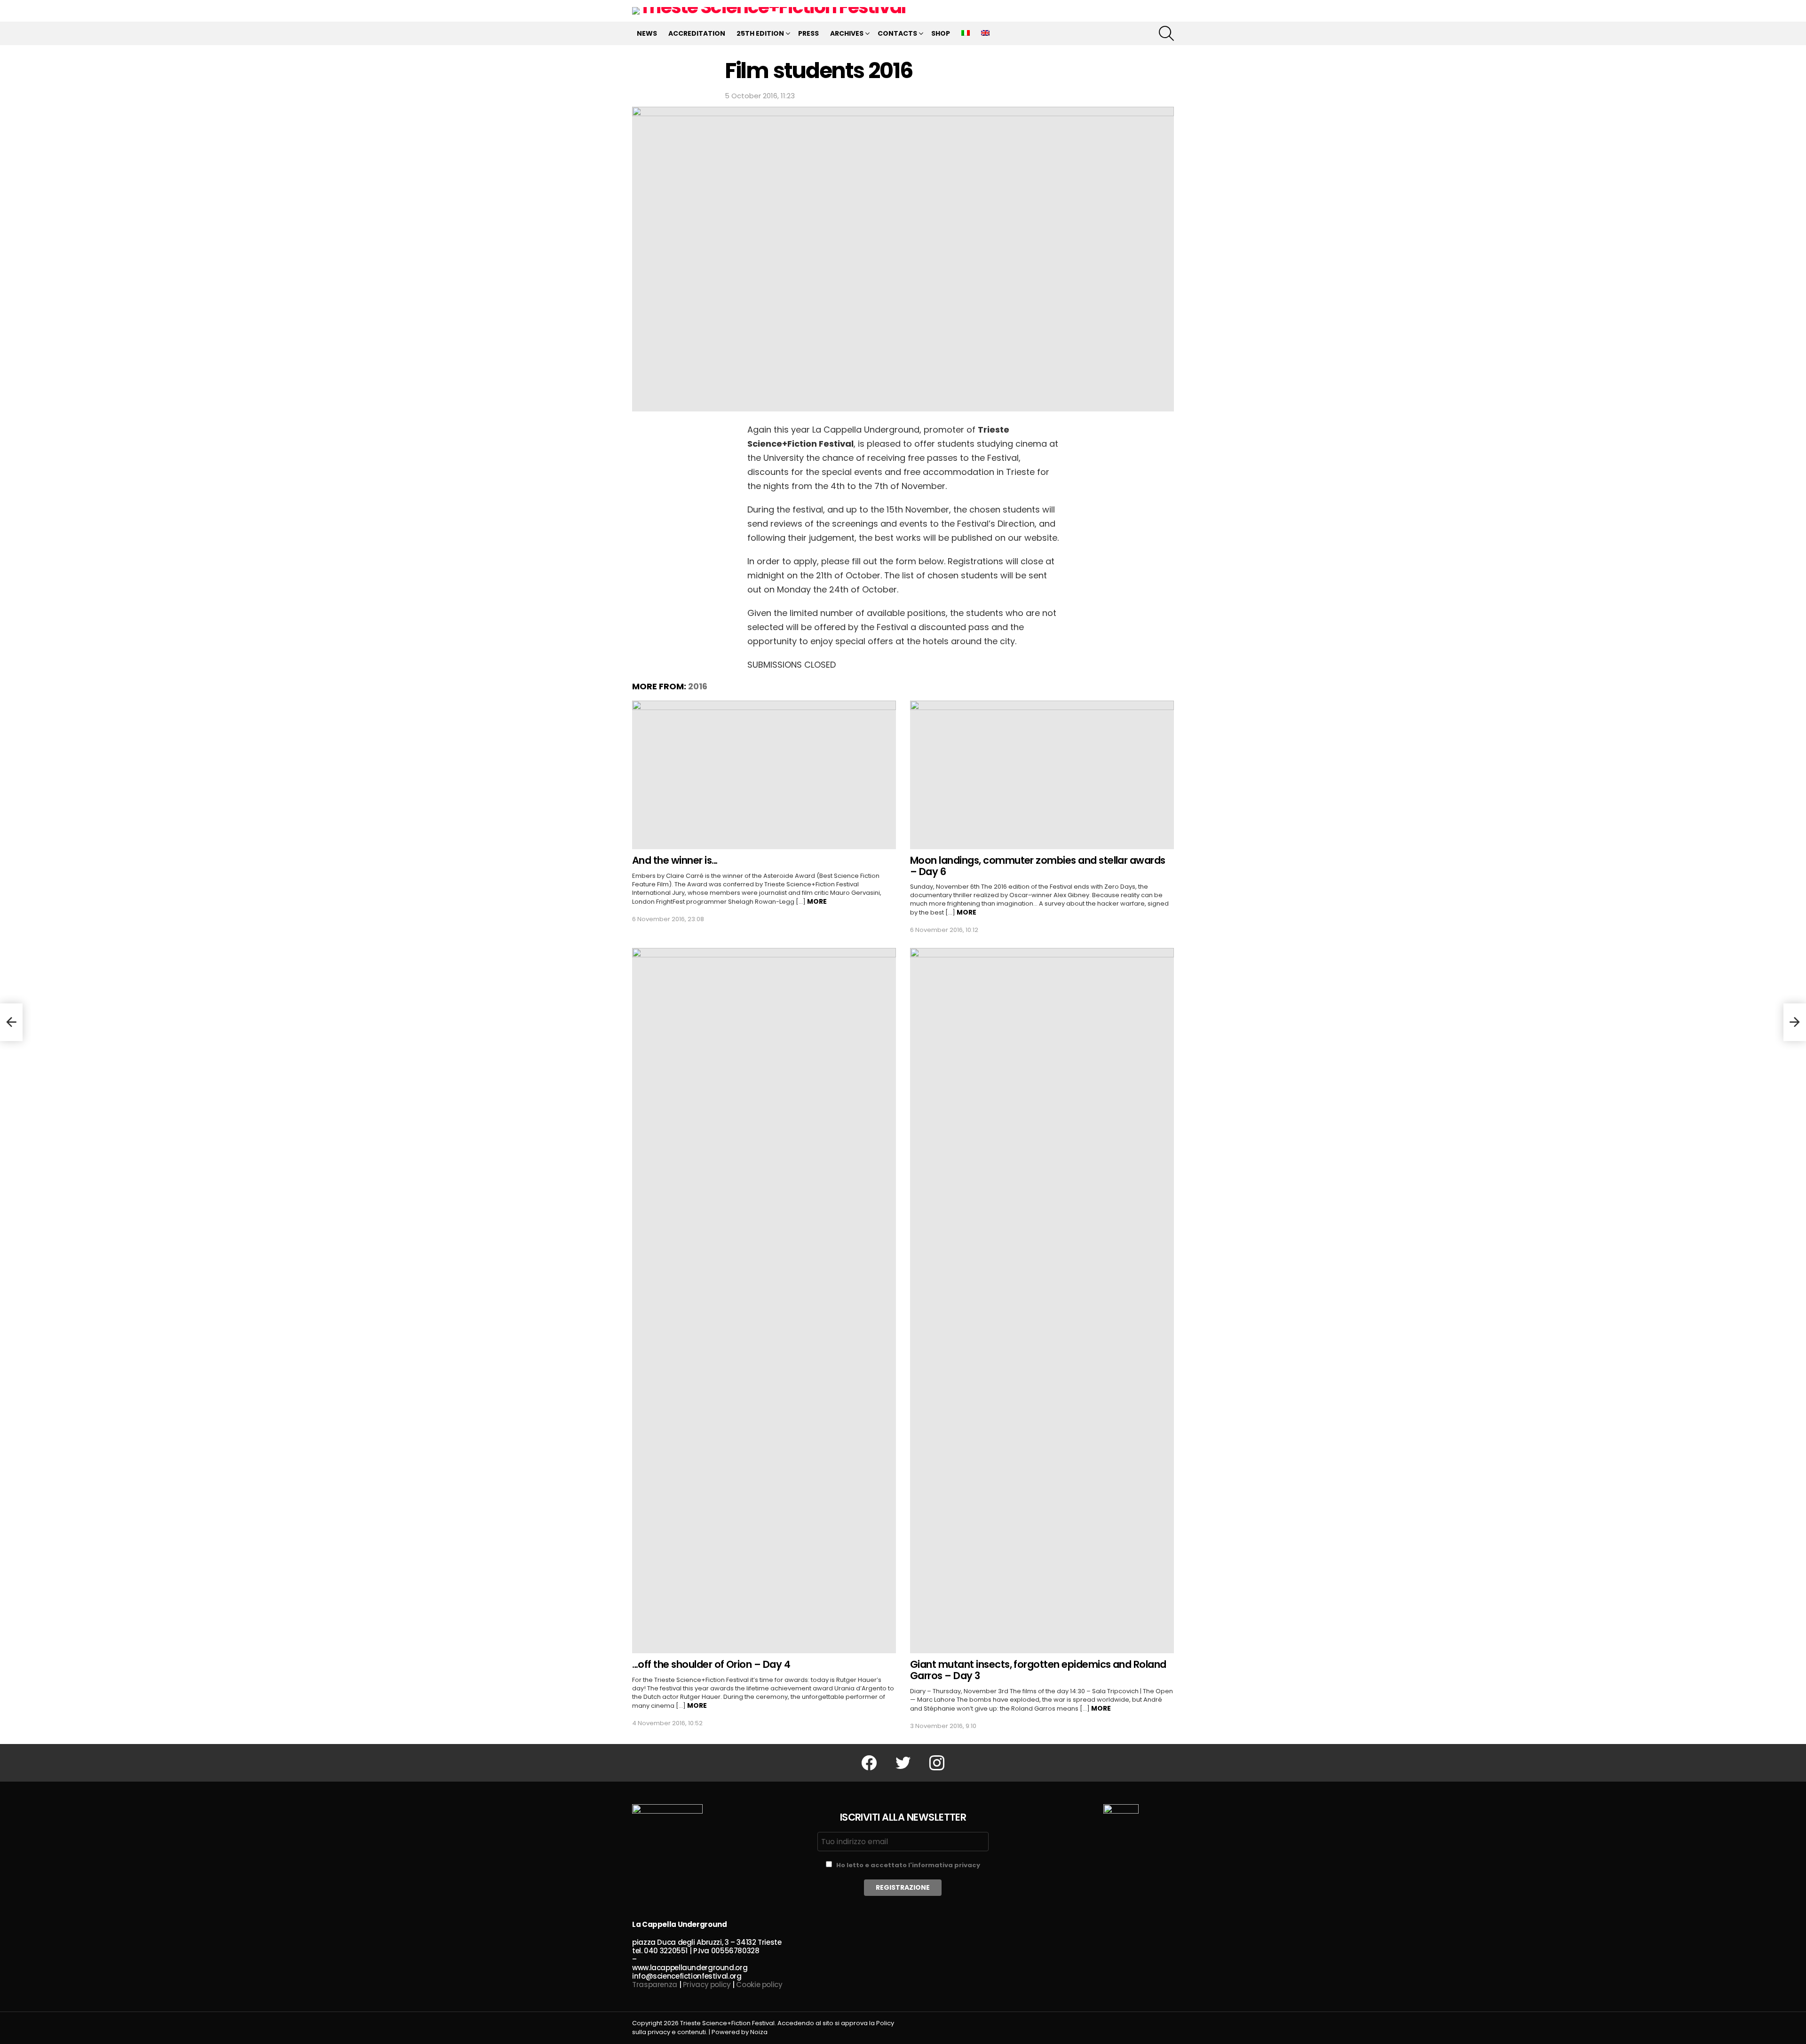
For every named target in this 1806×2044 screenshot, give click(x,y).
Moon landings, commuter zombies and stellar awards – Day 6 (1038, 866)
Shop (941, 33)
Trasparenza (655, 1985)
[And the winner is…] (764, 775)
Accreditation (697, 33)
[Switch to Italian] (966, 33)
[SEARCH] (1166, 33)
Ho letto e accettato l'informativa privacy (908, 1865)
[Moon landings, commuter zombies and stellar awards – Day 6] (1042, 775)
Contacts (897, 33)
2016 (698, 686)
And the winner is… (675, 860)
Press (808, 33)
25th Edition (760, 33)
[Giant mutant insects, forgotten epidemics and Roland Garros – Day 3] (1042, 1301)
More (817, 901)
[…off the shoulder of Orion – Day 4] (764, 1301)
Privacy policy (707, 1985)
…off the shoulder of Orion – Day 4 (711, 1664)
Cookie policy (759, 1985)
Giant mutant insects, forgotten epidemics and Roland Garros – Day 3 (1038, 1670)
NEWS (647, 33)
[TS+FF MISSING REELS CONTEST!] (1795, 1022)
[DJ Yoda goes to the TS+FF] (11, 1022)
